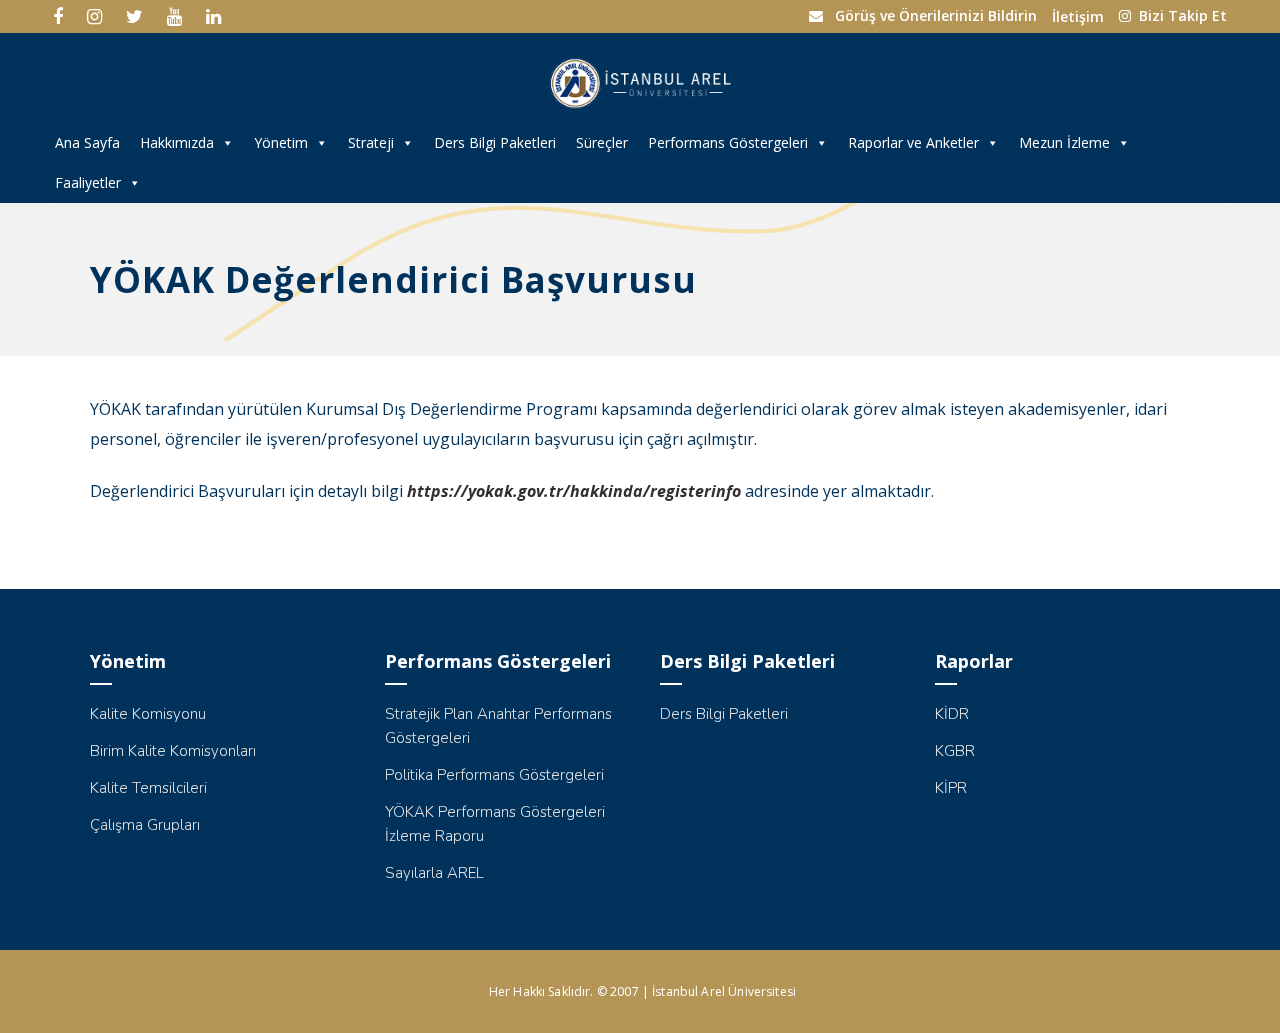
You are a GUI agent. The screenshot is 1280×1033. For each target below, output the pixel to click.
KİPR (951, 788)
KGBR (955, 751)
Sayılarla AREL (434, 873)
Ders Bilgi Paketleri (495, 142)
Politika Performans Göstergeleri (494, 775)
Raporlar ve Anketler (913, 142)
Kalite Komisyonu (148, 714)
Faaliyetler (88, 182)
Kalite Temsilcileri (148, 788)
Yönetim (281, 142)
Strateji (371, 142)
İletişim (1078, 16)
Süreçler (602, 142)
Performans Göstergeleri (728, 142)
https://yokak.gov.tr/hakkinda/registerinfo (574, 491)
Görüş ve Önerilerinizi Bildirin (936, 15)
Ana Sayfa (87, 142)
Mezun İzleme (1064, 142)
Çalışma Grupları (145, 825)
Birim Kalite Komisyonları (173, 751)
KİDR (952, 714)
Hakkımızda (177, 142)
